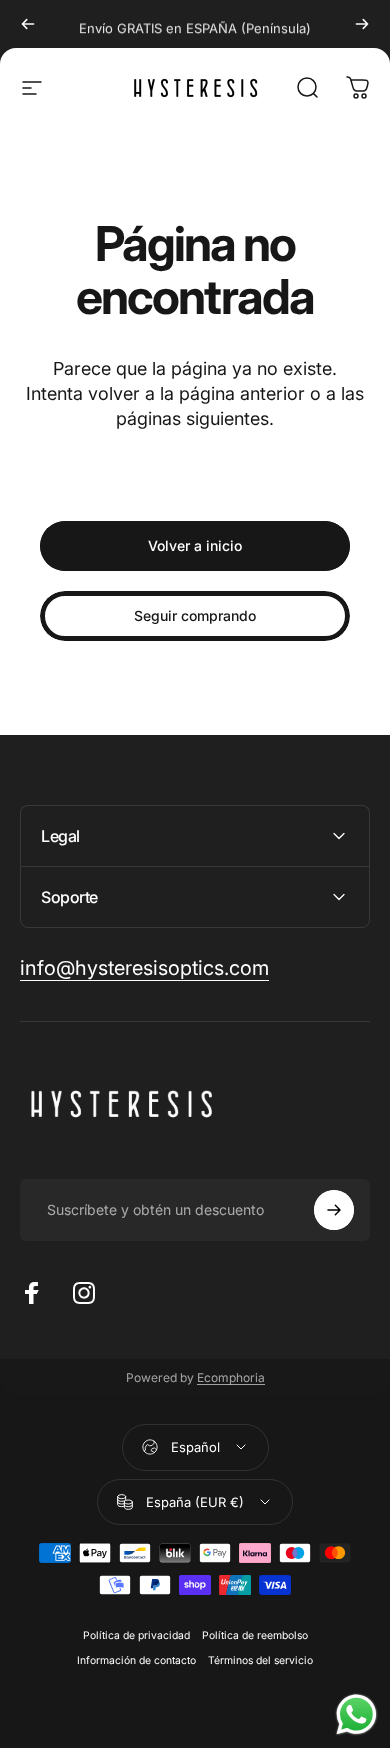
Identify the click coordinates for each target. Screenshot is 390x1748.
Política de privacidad (136, 1635)
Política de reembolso (255, 1635)
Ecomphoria (231, 1377)
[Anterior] (28, 24)
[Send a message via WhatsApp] (356, 1714)
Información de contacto (136, 1660)
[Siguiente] (362, 24)
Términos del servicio (260, 1660)
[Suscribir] (334, 1210)
